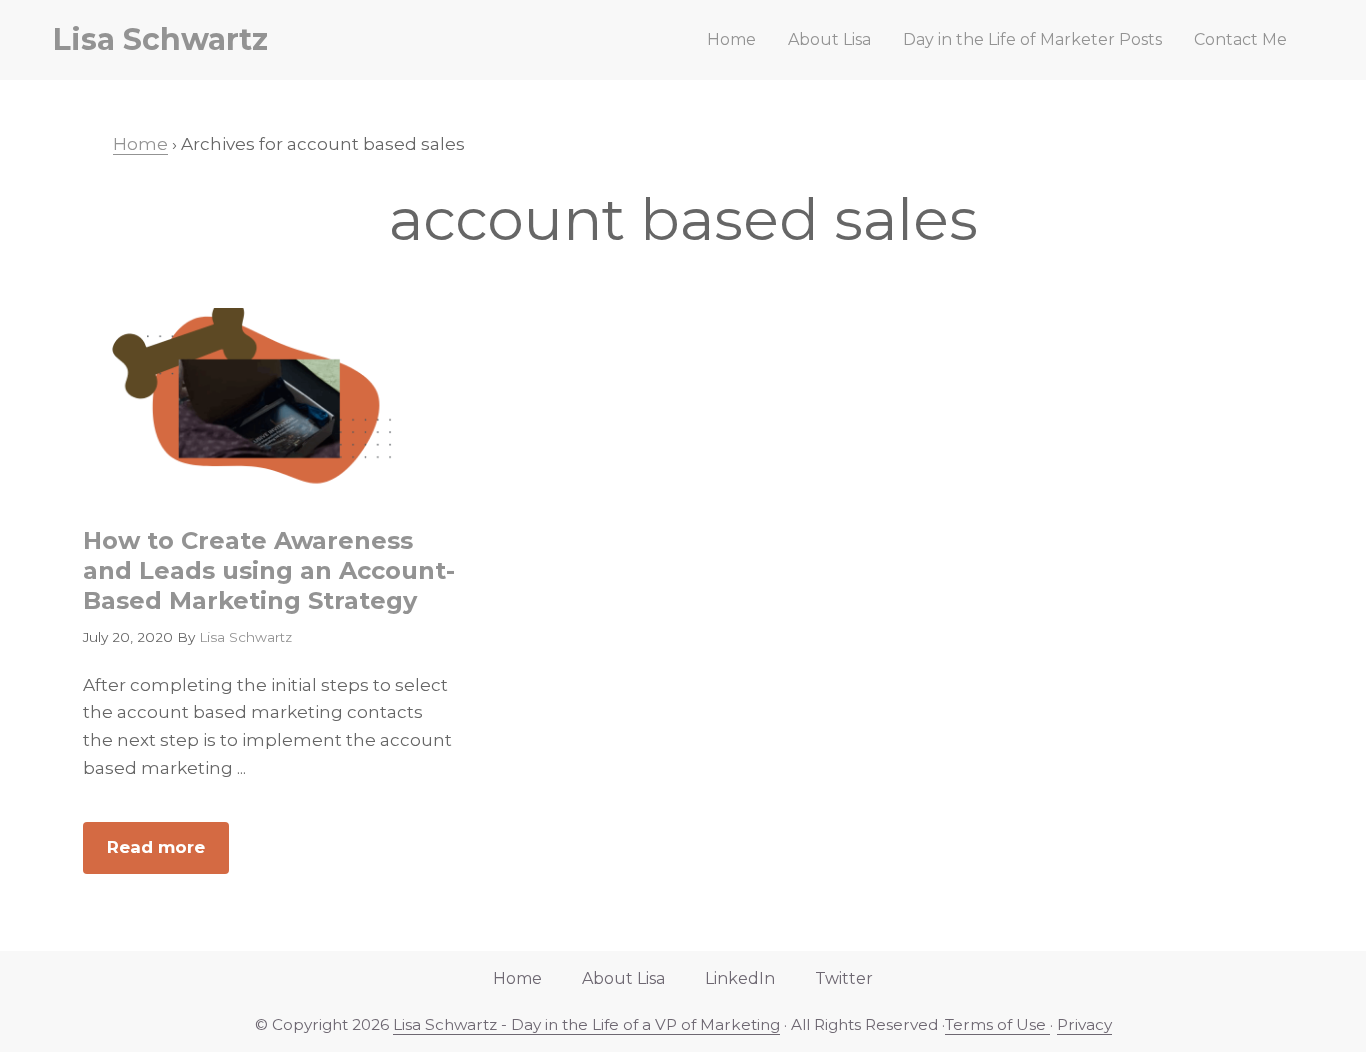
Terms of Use (997, 1024)
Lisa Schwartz (160, 39)
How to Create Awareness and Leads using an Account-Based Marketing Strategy (269, 570)
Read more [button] (168, 855)
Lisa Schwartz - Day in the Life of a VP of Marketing (586, 1024)
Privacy (1084, 1024)
